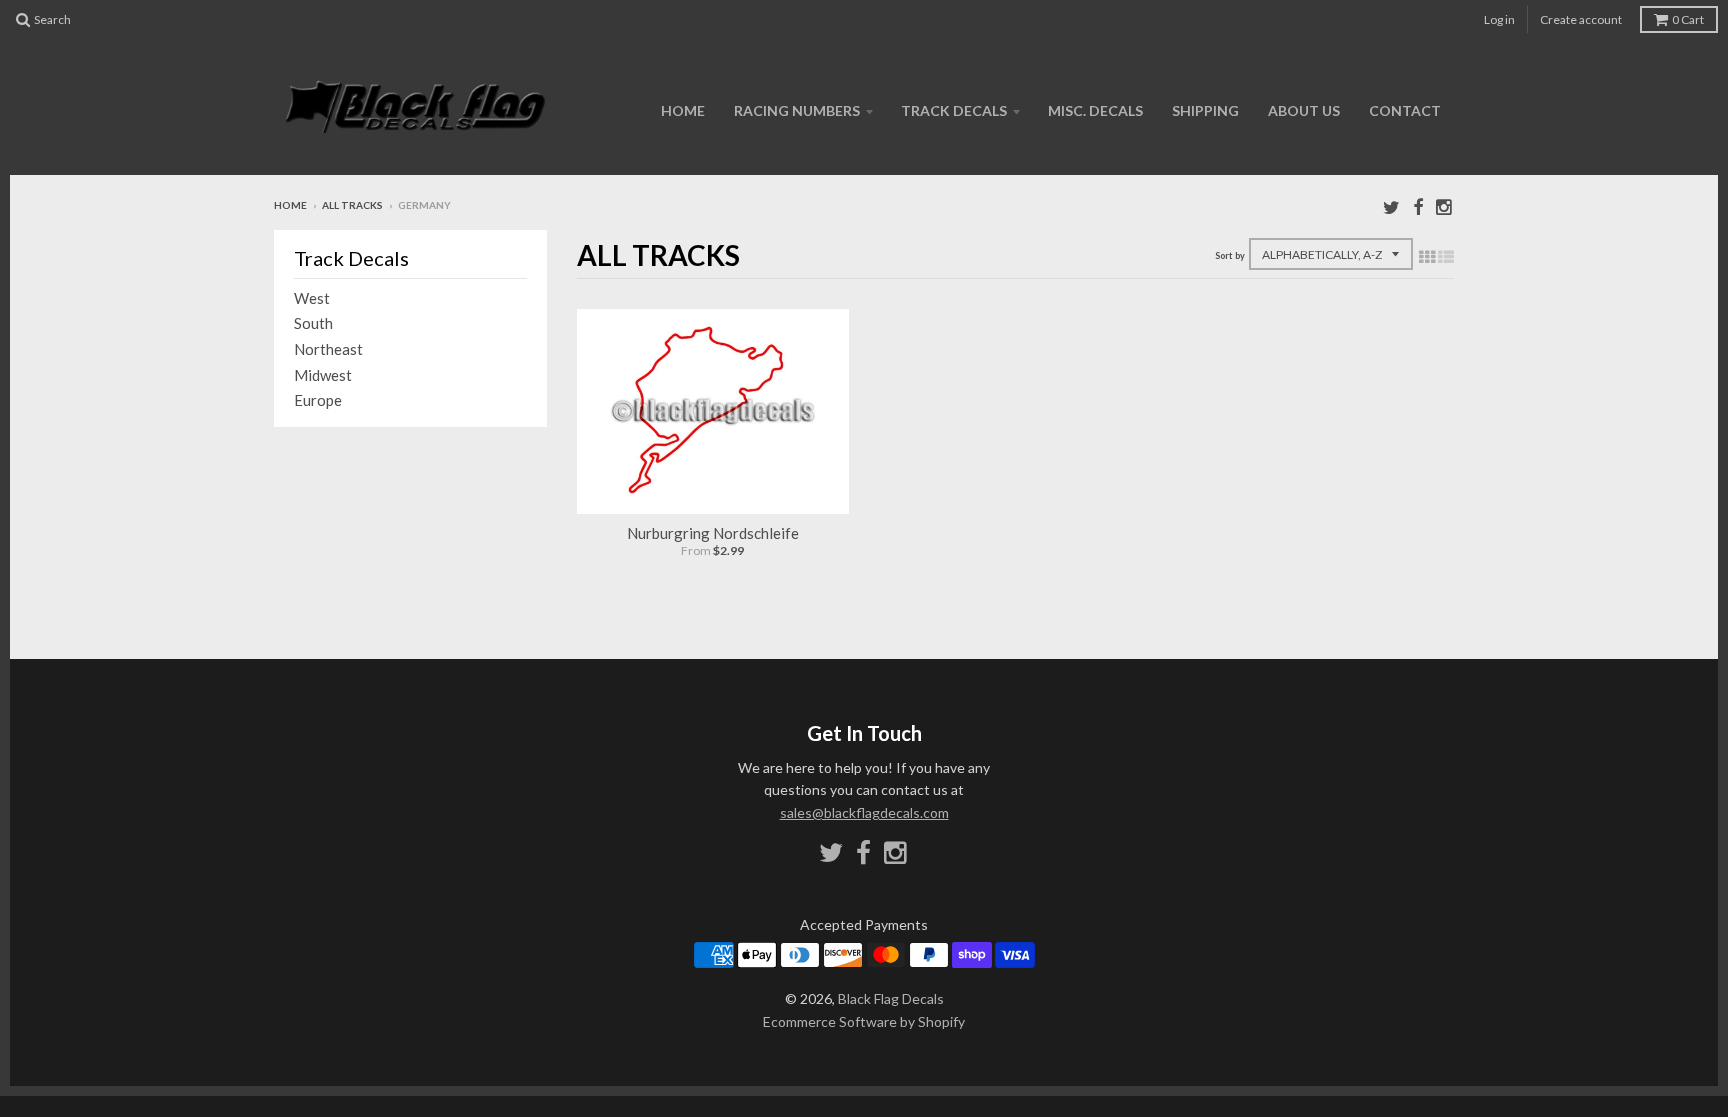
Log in (1499, 19)
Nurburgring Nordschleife (713, 533)
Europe (318, 400)
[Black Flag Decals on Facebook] (1418, 206)
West (312, 298)
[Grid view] (1427, 256)
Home (683, 110)
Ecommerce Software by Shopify (864, 1021)
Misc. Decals (1095, 110)
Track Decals (954, 110)
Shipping (1205, 110)
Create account (1581, 19)
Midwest (323, 375)
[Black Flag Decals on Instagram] (1445, 206)
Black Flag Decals (891, 998)
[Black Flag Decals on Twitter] (1391, 206)
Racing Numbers (797, 110)
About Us (1304, 110)
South (313, 323)
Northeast (328, 349)
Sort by (1230, 255)
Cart (1688, 19)
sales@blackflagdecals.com (864, 812)
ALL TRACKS (352, 205)
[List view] (1446, 256)
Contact (1405, 110)
